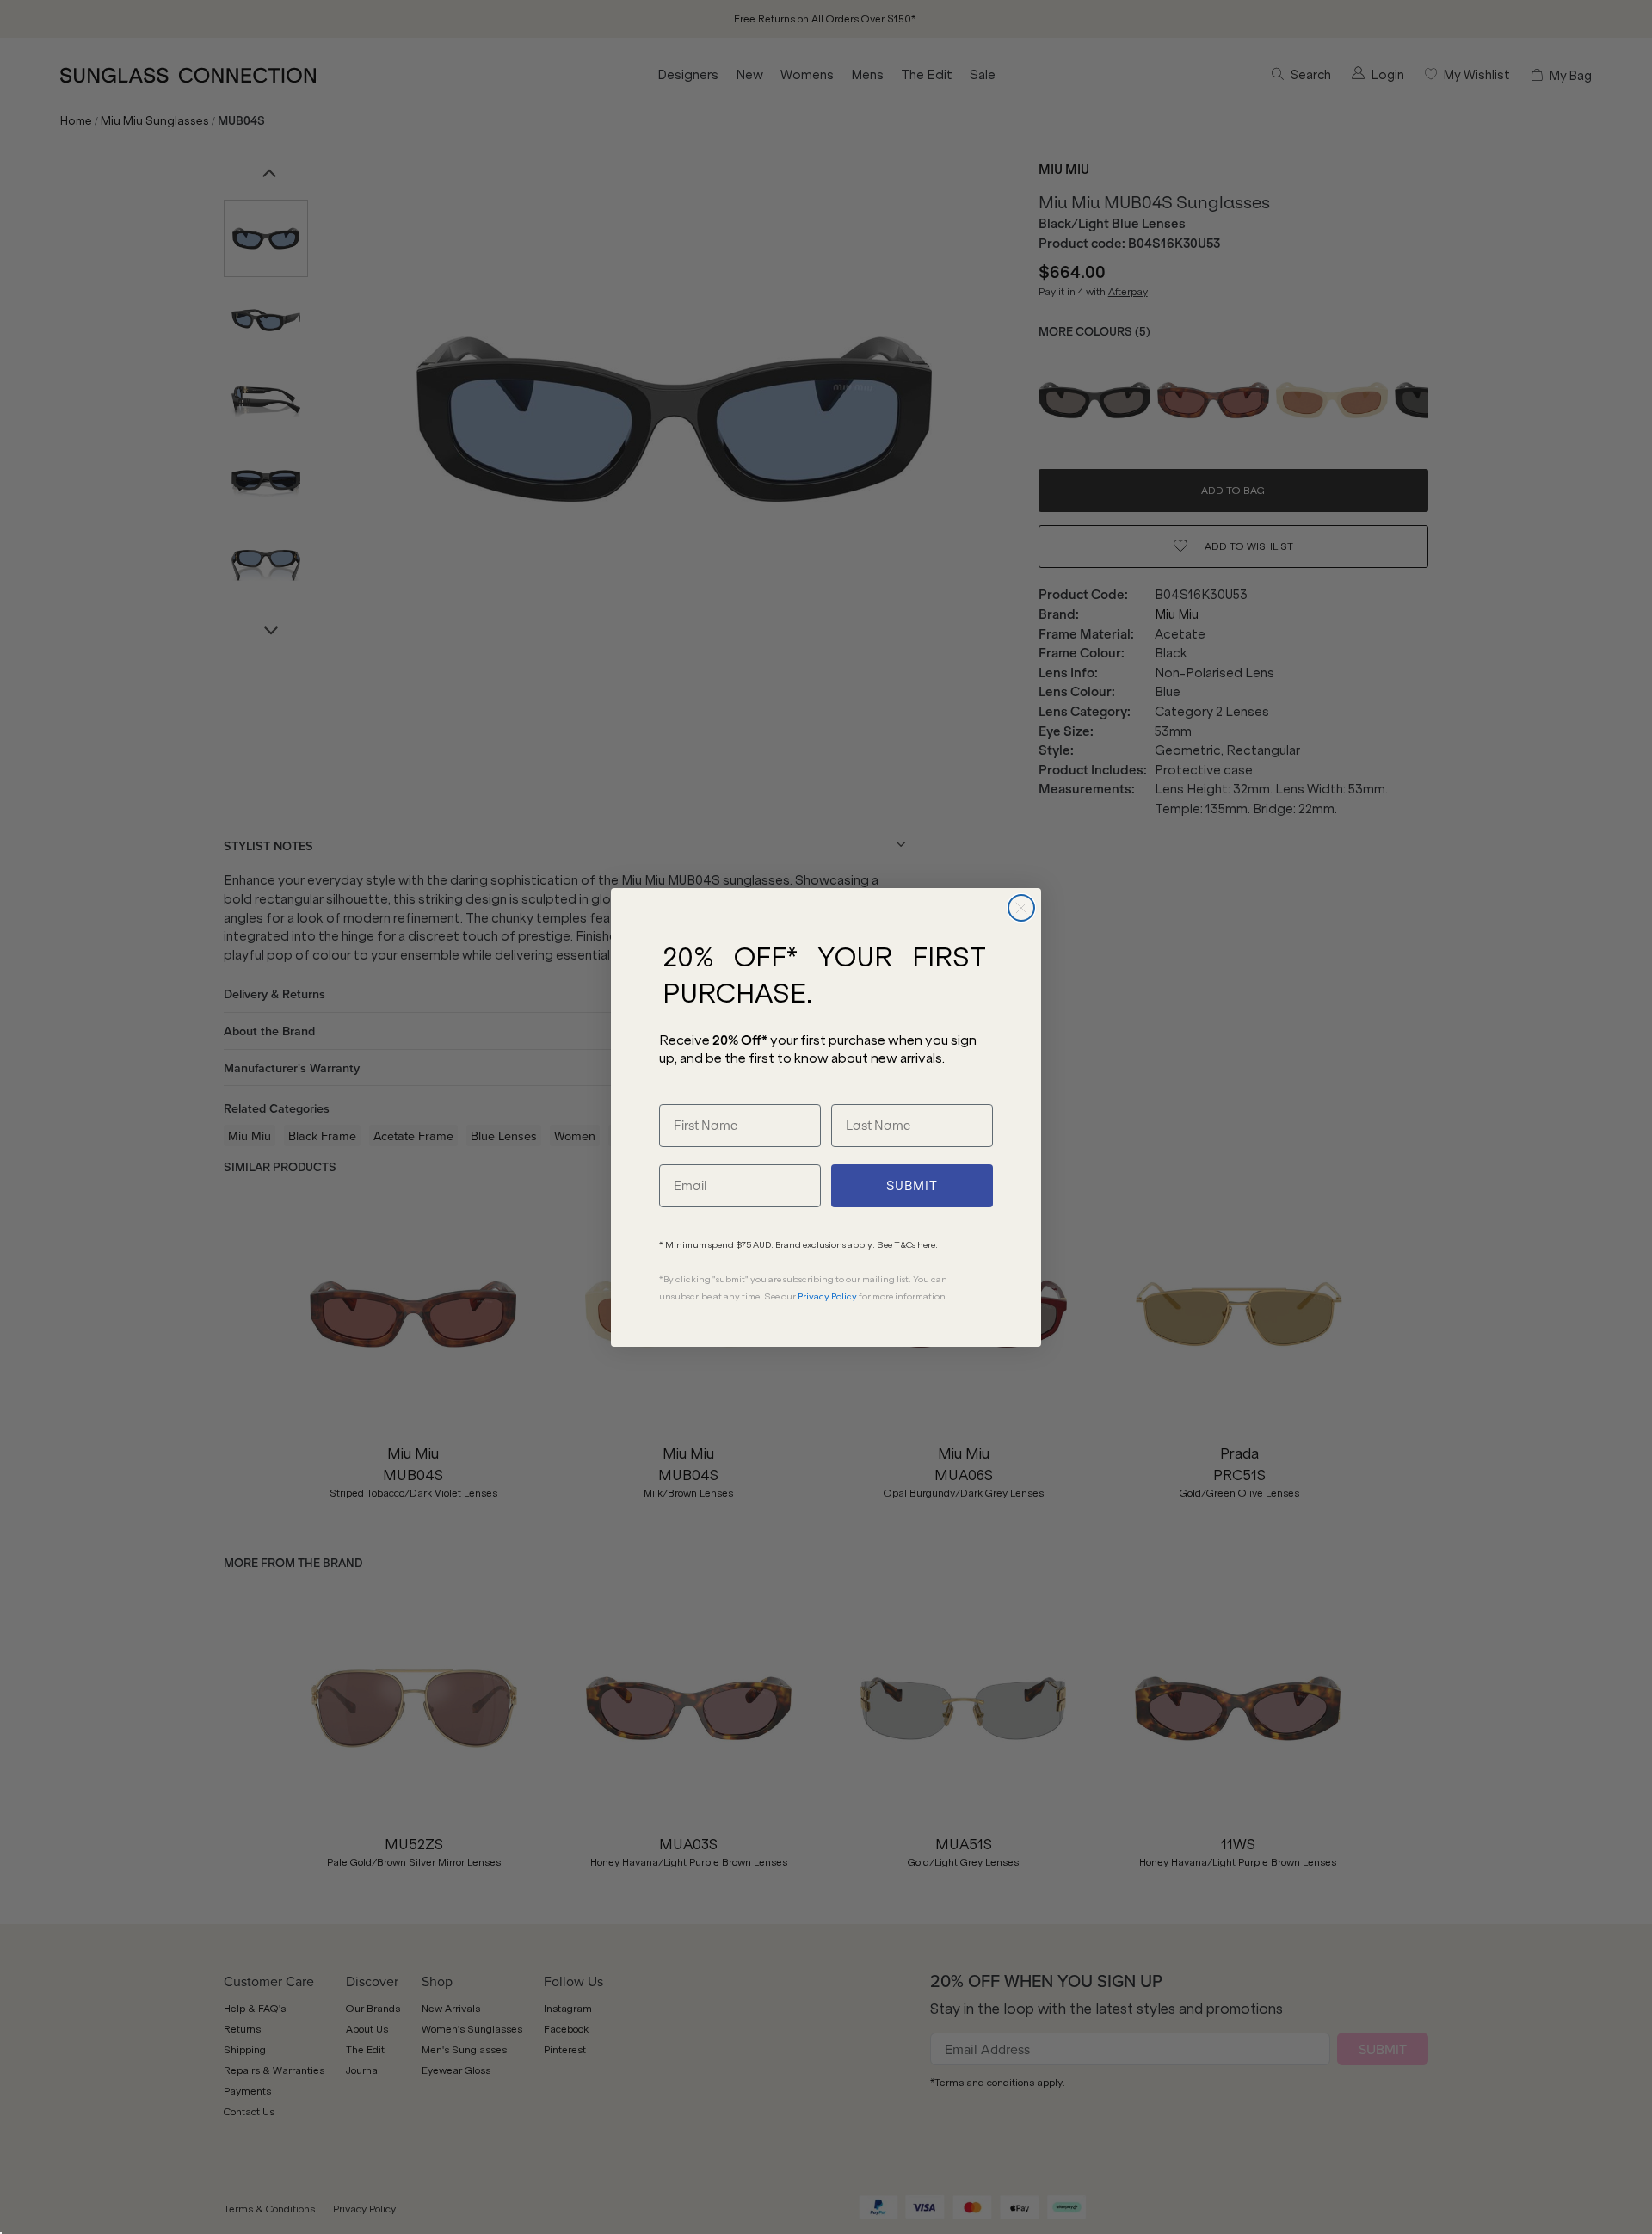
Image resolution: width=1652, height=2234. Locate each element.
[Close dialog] (1021, 908)
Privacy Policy (827, 1296)
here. (928, 1245)
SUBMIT (912, 1186)
